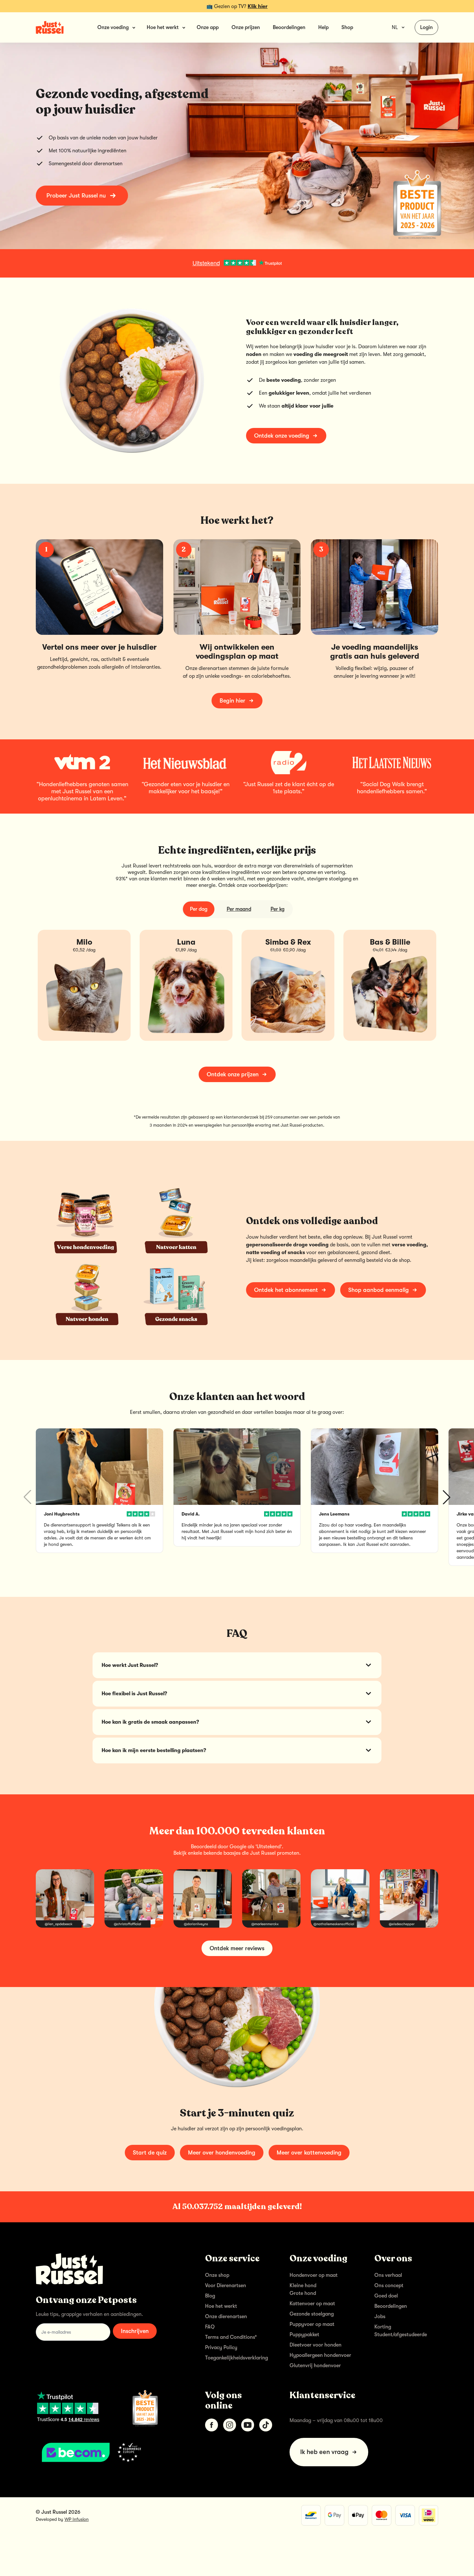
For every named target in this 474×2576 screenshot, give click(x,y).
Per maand (239, 909)
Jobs (380, 2317)
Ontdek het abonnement (286, 1290)
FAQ (210, 2327)
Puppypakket (304, 2335)
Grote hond (303, 2293)
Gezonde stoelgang (312, 2314)
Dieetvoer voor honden (316, 2345)
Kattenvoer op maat (312, 2304)
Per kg (277, 909)
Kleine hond (303, 2286)
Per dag (199, 909)
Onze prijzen (246, 27)
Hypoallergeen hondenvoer (320, 2355)
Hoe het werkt (221, 2306)
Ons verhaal (388, 2275)
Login (426, 27)
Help (323, 27)
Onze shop (217, 2275)
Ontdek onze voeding (282, 436)
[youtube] (248, 2425)
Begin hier (232, 701)
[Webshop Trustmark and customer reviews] (110, 2452)
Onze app (208, 27)
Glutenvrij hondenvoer (315, 2366)
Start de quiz (150, 2153)
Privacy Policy (221, 2348)
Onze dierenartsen (226, 2317)
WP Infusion (77, 2519)
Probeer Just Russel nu (76, 196)
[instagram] (230, 2425)
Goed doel (386, 2296)
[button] (447, 1497)
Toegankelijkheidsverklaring (237, 2358)
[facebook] (212, 2425)
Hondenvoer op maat (314, 2275)
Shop (347, 27)
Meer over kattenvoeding (309, 2153)
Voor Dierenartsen (226, 2286)
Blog (210, 2296)
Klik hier (258, 6)
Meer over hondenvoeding (222, 2153)
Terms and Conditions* (231, 2337)
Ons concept (389, 2286)
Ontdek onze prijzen (233, 1074)
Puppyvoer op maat (312, 2324)
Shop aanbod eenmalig (379, 1290)
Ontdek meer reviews (237, 1948)
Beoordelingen (289, 27)
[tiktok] (266, 2425)
